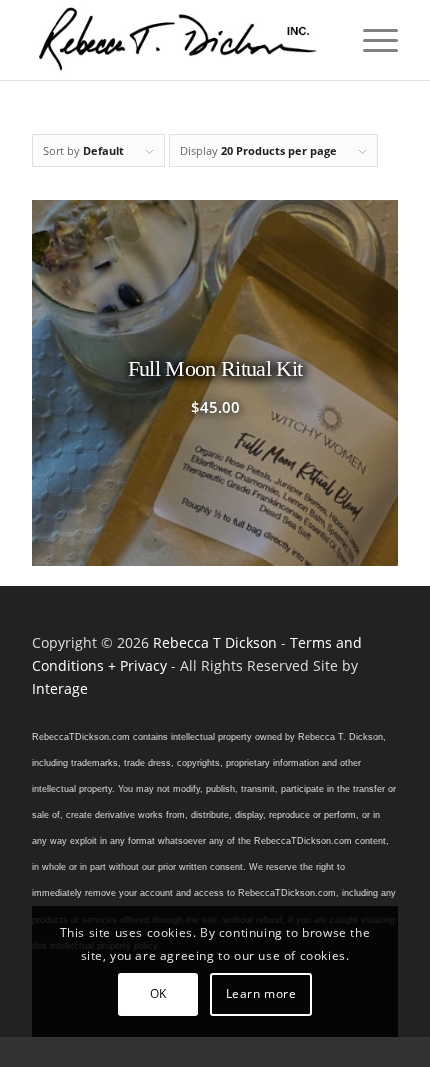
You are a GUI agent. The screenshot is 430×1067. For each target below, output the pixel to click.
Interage (60, 688)
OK (158, 993)
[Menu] (370, 40)
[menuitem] (370, 40)
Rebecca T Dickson (215, 642)
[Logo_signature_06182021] (178, 40)
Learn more (261, 993)
